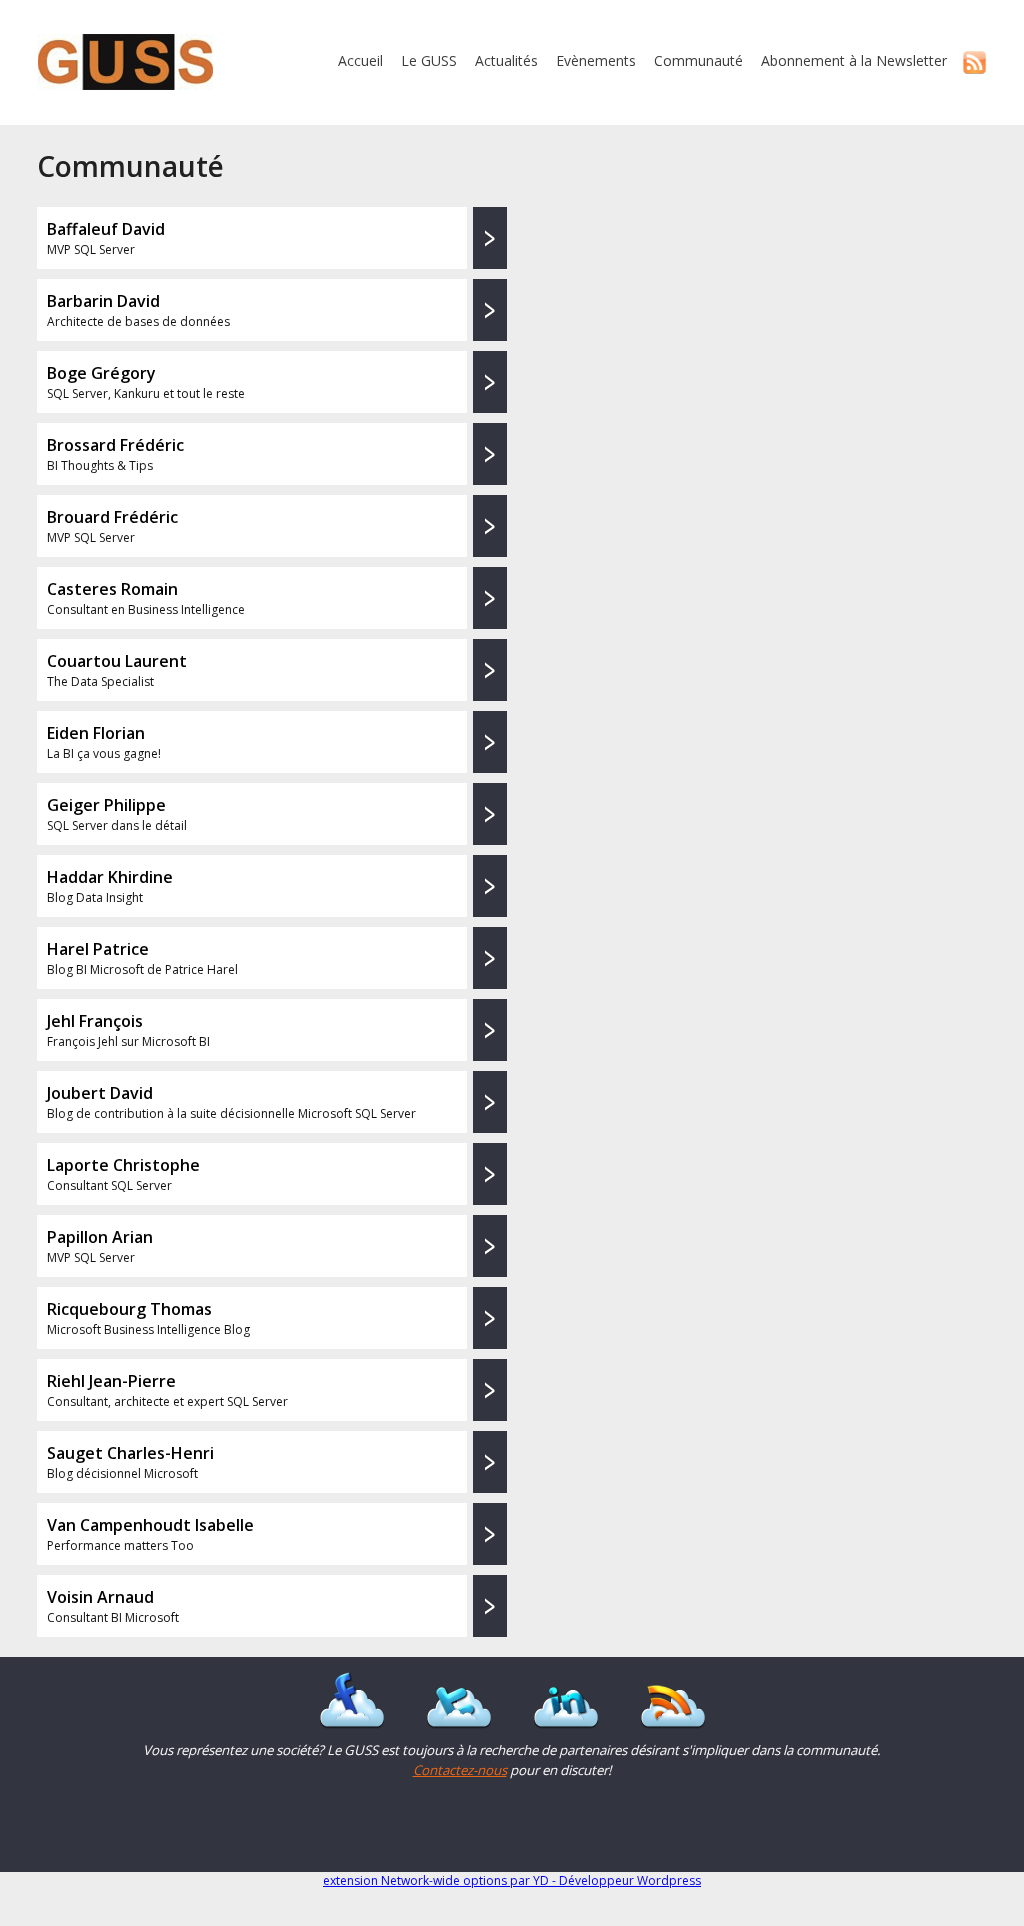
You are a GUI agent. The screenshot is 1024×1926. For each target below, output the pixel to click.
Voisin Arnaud (100, 1597)
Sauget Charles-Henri (130, 1453)
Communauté (698, 60)
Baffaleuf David (106, 229)
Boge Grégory (101, 373)
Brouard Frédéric (112, 517)
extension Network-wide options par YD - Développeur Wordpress (512, 1880)
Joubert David (100, 1093)
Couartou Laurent (117, 661)
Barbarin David (103, 301)
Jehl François (95, 1021)
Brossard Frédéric (115, 445)
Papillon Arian (100, 1237)
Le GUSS (429, 60)
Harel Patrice (98, 949)
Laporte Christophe (123, 1165)
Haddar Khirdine (110, 877)
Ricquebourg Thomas (129, 1309)
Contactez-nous (460, 1770)
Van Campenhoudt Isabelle (150, 1525)
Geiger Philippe (106, 805)
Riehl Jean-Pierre (111, 1381)
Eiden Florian (96, 733)
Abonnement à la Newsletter (854, 60)
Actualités (506, 60)
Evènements (596, 60)
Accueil (360, 60)
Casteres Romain (112, 589)
